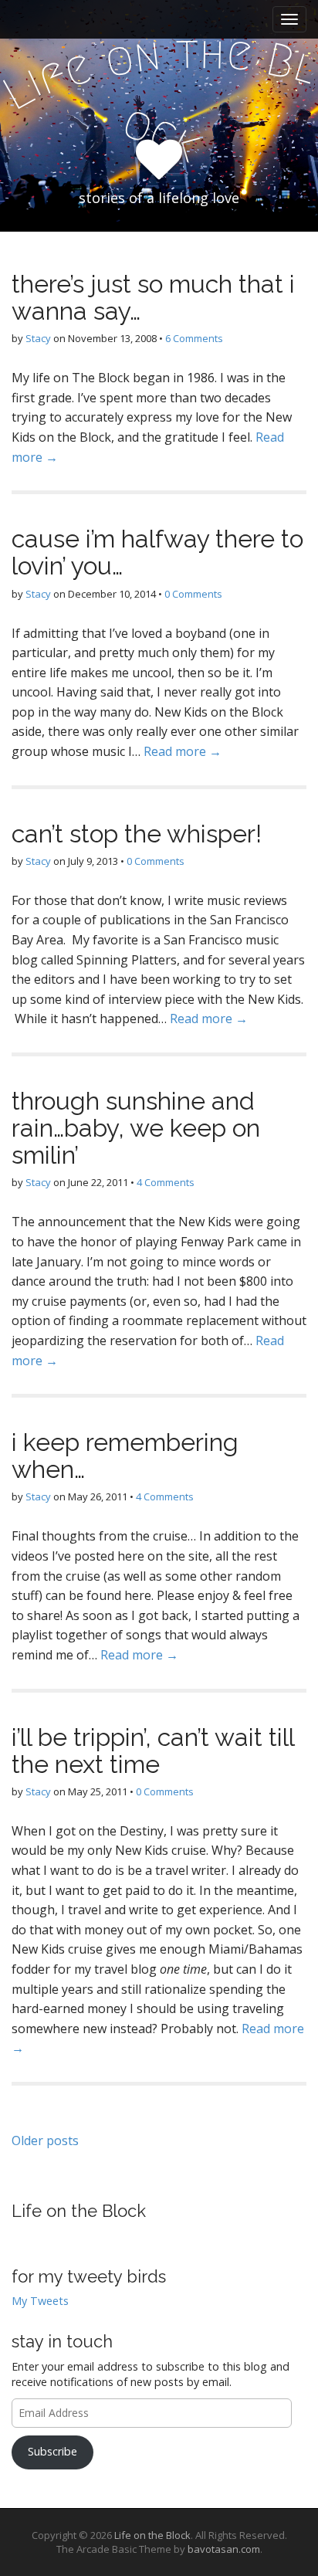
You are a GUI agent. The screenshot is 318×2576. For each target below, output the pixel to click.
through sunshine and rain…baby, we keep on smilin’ (136, 1128)
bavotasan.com (224, 2549)
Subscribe (52, 2451)
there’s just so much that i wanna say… (153, 297)
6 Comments (194, 338)
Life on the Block (79, 2211)
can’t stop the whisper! (137, 834)
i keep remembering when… (125, 1456)
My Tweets (40, 2301)
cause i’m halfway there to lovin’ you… (157, 552)
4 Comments (166, 1182)
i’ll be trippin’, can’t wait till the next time (153, 1751)
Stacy (38, 338)
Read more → (183, 751)
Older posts (45, 2140)
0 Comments (193, 594)
